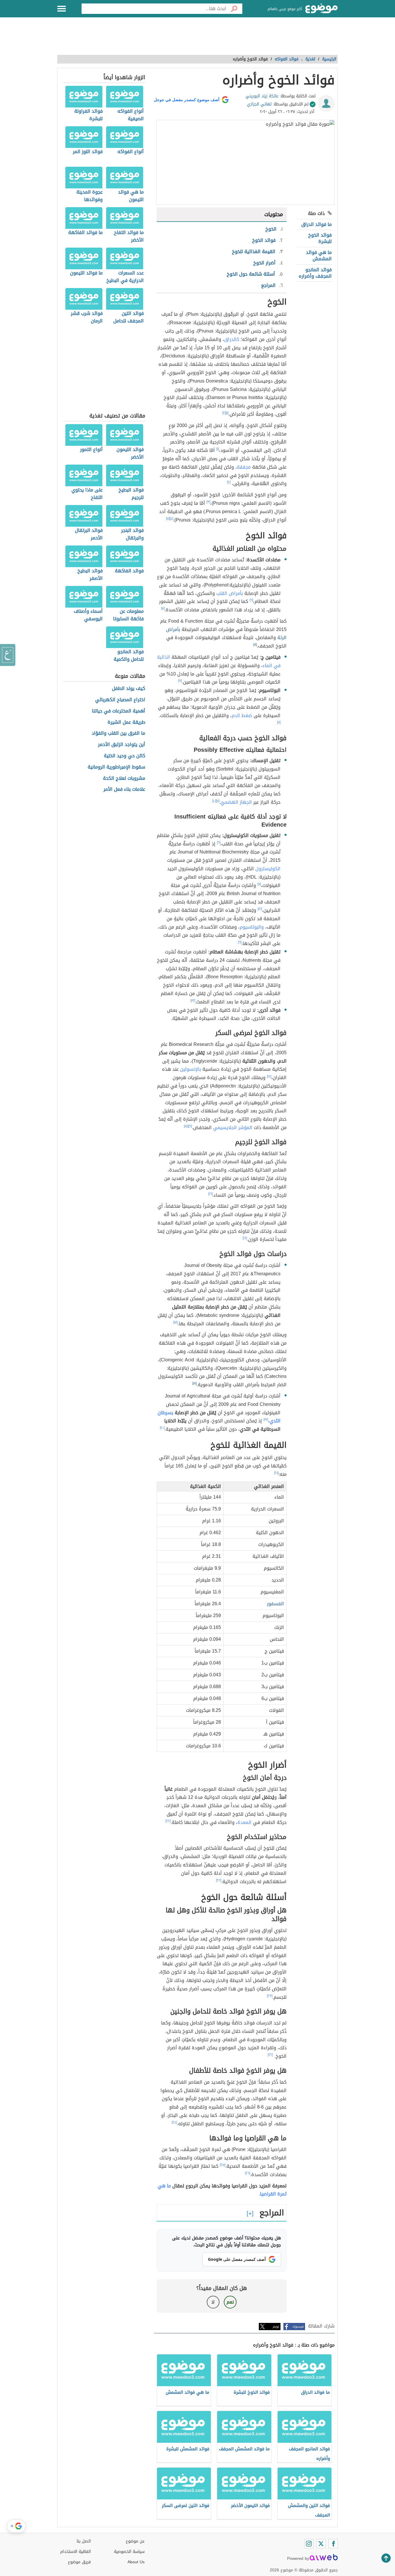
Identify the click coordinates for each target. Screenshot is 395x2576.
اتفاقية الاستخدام (75, 2552)
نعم (230, 2302)
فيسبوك (298, 2327)
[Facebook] (333, 2544)
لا (213, 2302)
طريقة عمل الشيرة (126, 722)
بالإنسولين (191, 1069)
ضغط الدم (242, 716)
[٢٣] (270, 1996)
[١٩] (266, 1419)
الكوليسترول (268, 869)
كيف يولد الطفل (129, 689)
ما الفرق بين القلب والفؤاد (118, 733)
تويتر (276, 2327)
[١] (227, 413)
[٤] (171, 519)
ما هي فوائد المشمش (319, 256)
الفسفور (275, 1604)
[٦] (251, 600)
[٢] (224, 413)
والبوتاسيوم (252, 927)
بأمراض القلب (230, 593)
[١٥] (186, 1126)
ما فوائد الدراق (316, 224)
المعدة (244, 1822)
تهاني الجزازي (259, 104)
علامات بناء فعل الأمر (124, 789)
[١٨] (194, 1383)
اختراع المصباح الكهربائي (120, 700)
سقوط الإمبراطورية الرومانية (116, 767)
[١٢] (260, 909)
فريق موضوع (79, 2562)
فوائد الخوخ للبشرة (320, 238)
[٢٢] (168, 1821)
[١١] (259, 884)
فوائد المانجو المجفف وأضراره (315, 273)
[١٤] (269, 1076)
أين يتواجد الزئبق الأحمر (122, 745)
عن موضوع (135, 2541)
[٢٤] (174, 2122)
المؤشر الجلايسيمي (233, 1128)
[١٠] (214, 801)
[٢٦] (248, 2173)
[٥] (168, 519)
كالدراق (232, 339)
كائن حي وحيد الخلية (124, 756)
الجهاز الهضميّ (236, 802)
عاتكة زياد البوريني (262, 96)
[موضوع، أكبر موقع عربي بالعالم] (322, 9)
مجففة (244, 467)
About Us (136, 2562)
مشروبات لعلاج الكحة (124, 778)
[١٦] (210, 1194)
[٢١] (276, 1473)
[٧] (163, 608)
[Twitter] (321, 2544)
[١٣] (193, 1001)
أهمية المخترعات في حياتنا (119, 711)
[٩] (180, 681)
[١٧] (175, 1322)
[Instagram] (309, 2544)
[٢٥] (223, 2165)
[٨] (255, 645)
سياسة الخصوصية (129, 2552)
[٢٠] (162, 1428)
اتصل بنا (84, 2541)
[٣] (208, 502)
